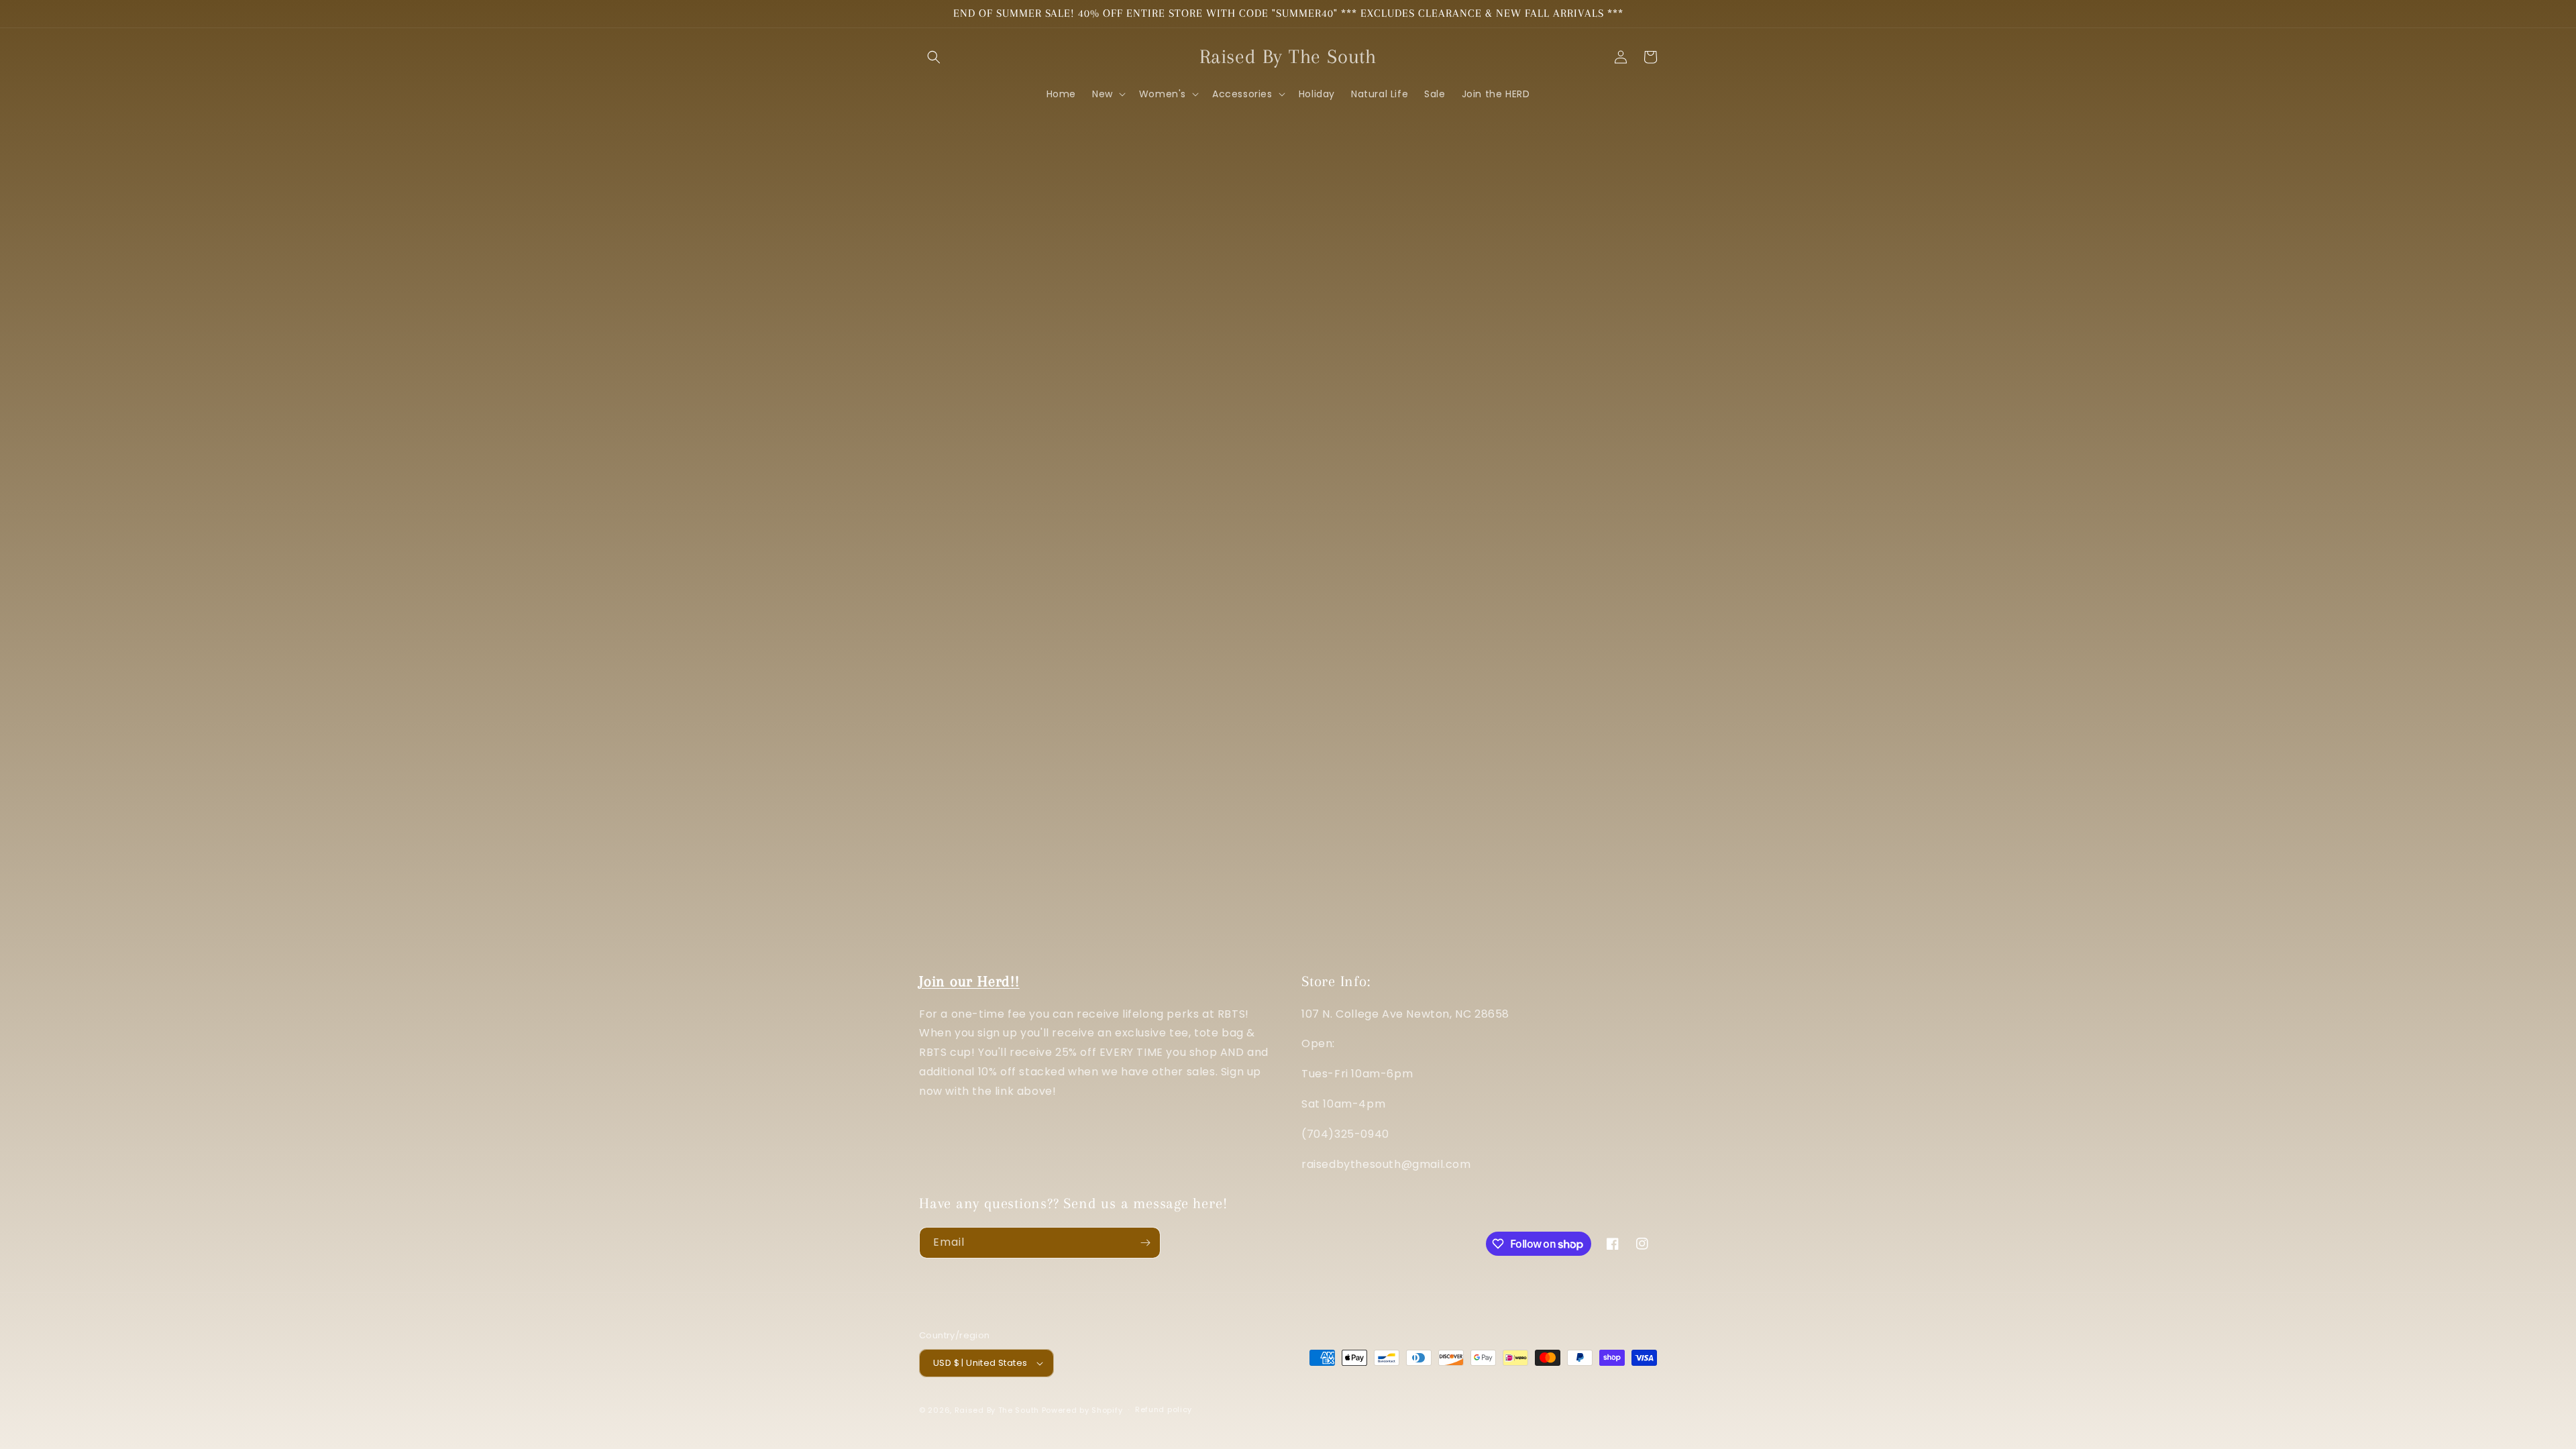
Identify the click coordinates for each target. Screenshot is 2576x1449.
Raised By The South (998, 1410)
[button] (934, 57)
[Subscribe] (1145, 1243)
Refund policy (1164, 1409)
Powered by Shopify (1082, 1410)
